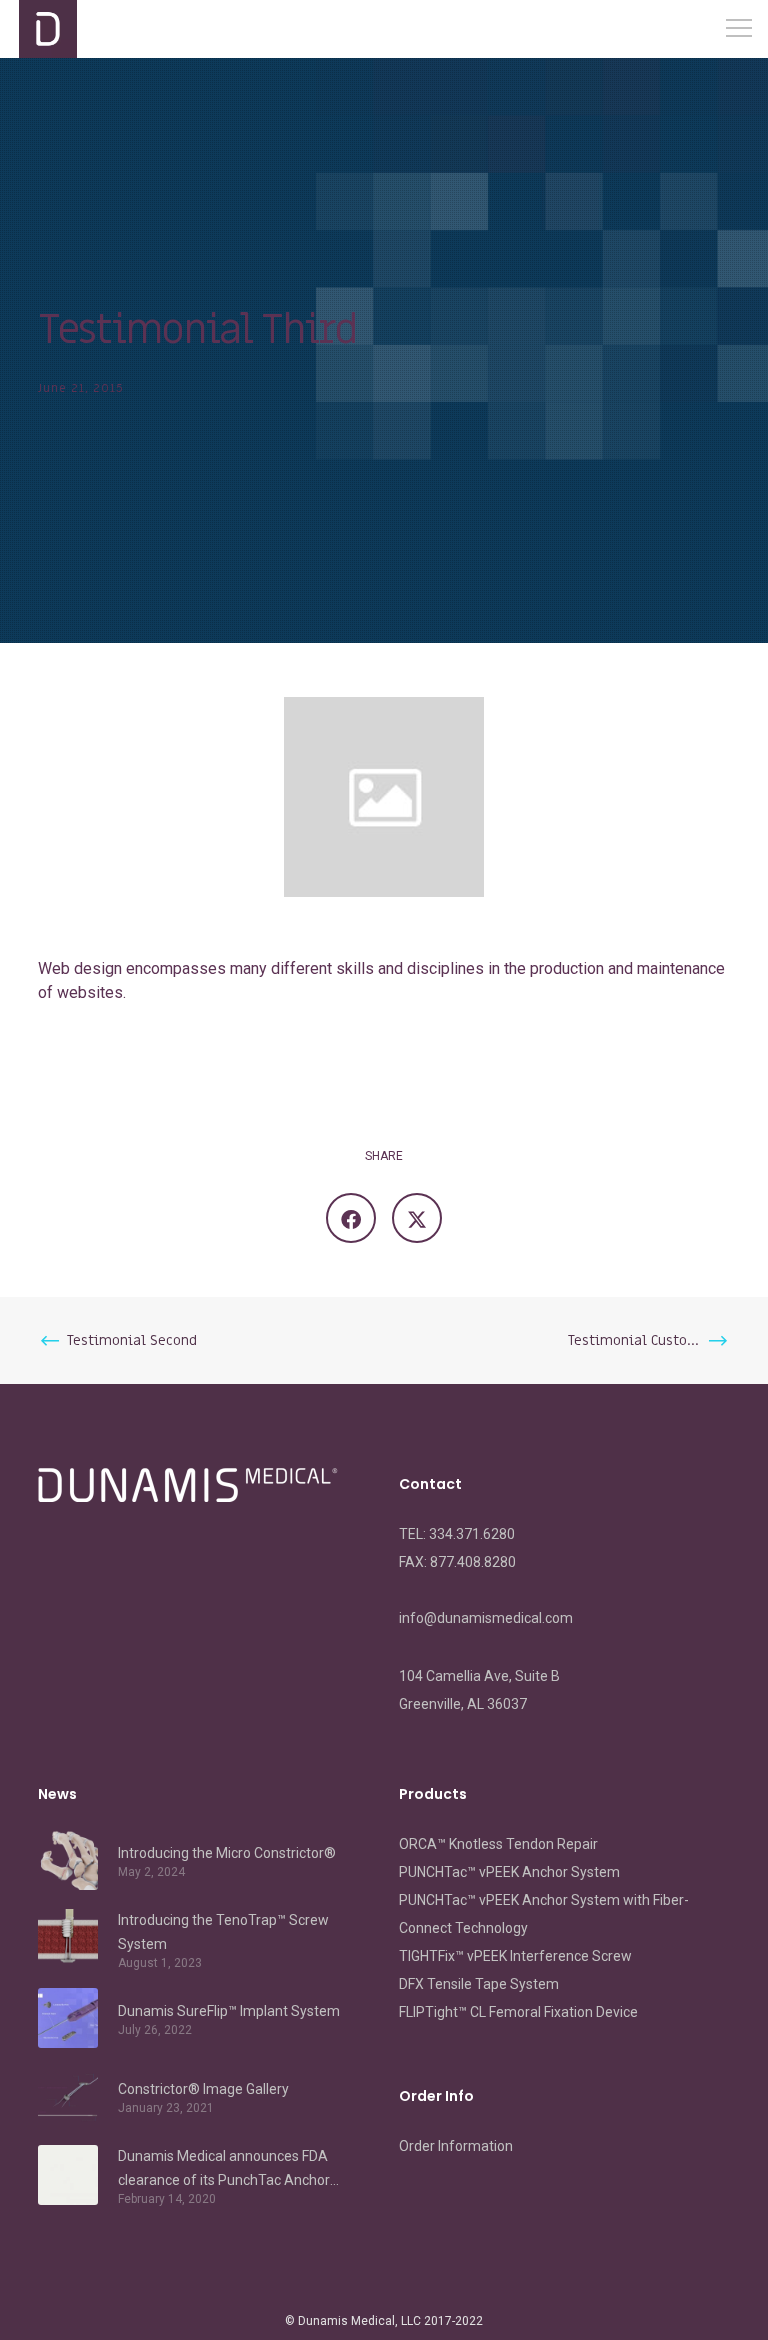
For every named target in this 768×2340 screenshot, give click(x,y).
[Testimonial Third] (351, 1218)
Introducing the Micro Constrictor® (227, 1853)
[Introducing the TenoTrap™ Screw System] (68, 1939)
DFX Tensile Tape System (479, 1984)
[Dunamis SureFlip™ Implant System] (68, 2018)
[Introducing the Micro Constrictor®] (68, 1860)
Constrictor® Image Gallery (203, 2089)
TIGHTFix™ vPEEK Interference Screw (515, 1956)
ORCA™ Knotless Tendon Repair (498, 1844)
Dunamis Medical (346, 2321)
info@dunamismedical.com (486, 1618)
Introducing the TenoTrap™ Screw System (223, 1932)
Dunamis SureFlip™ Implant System (229, 2011)
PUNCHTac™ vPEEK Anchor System (509, 1872)
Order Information (456, 2146)
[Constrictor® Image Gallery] (68, 2096)
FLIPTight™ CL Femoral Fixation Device (518, 2012)
